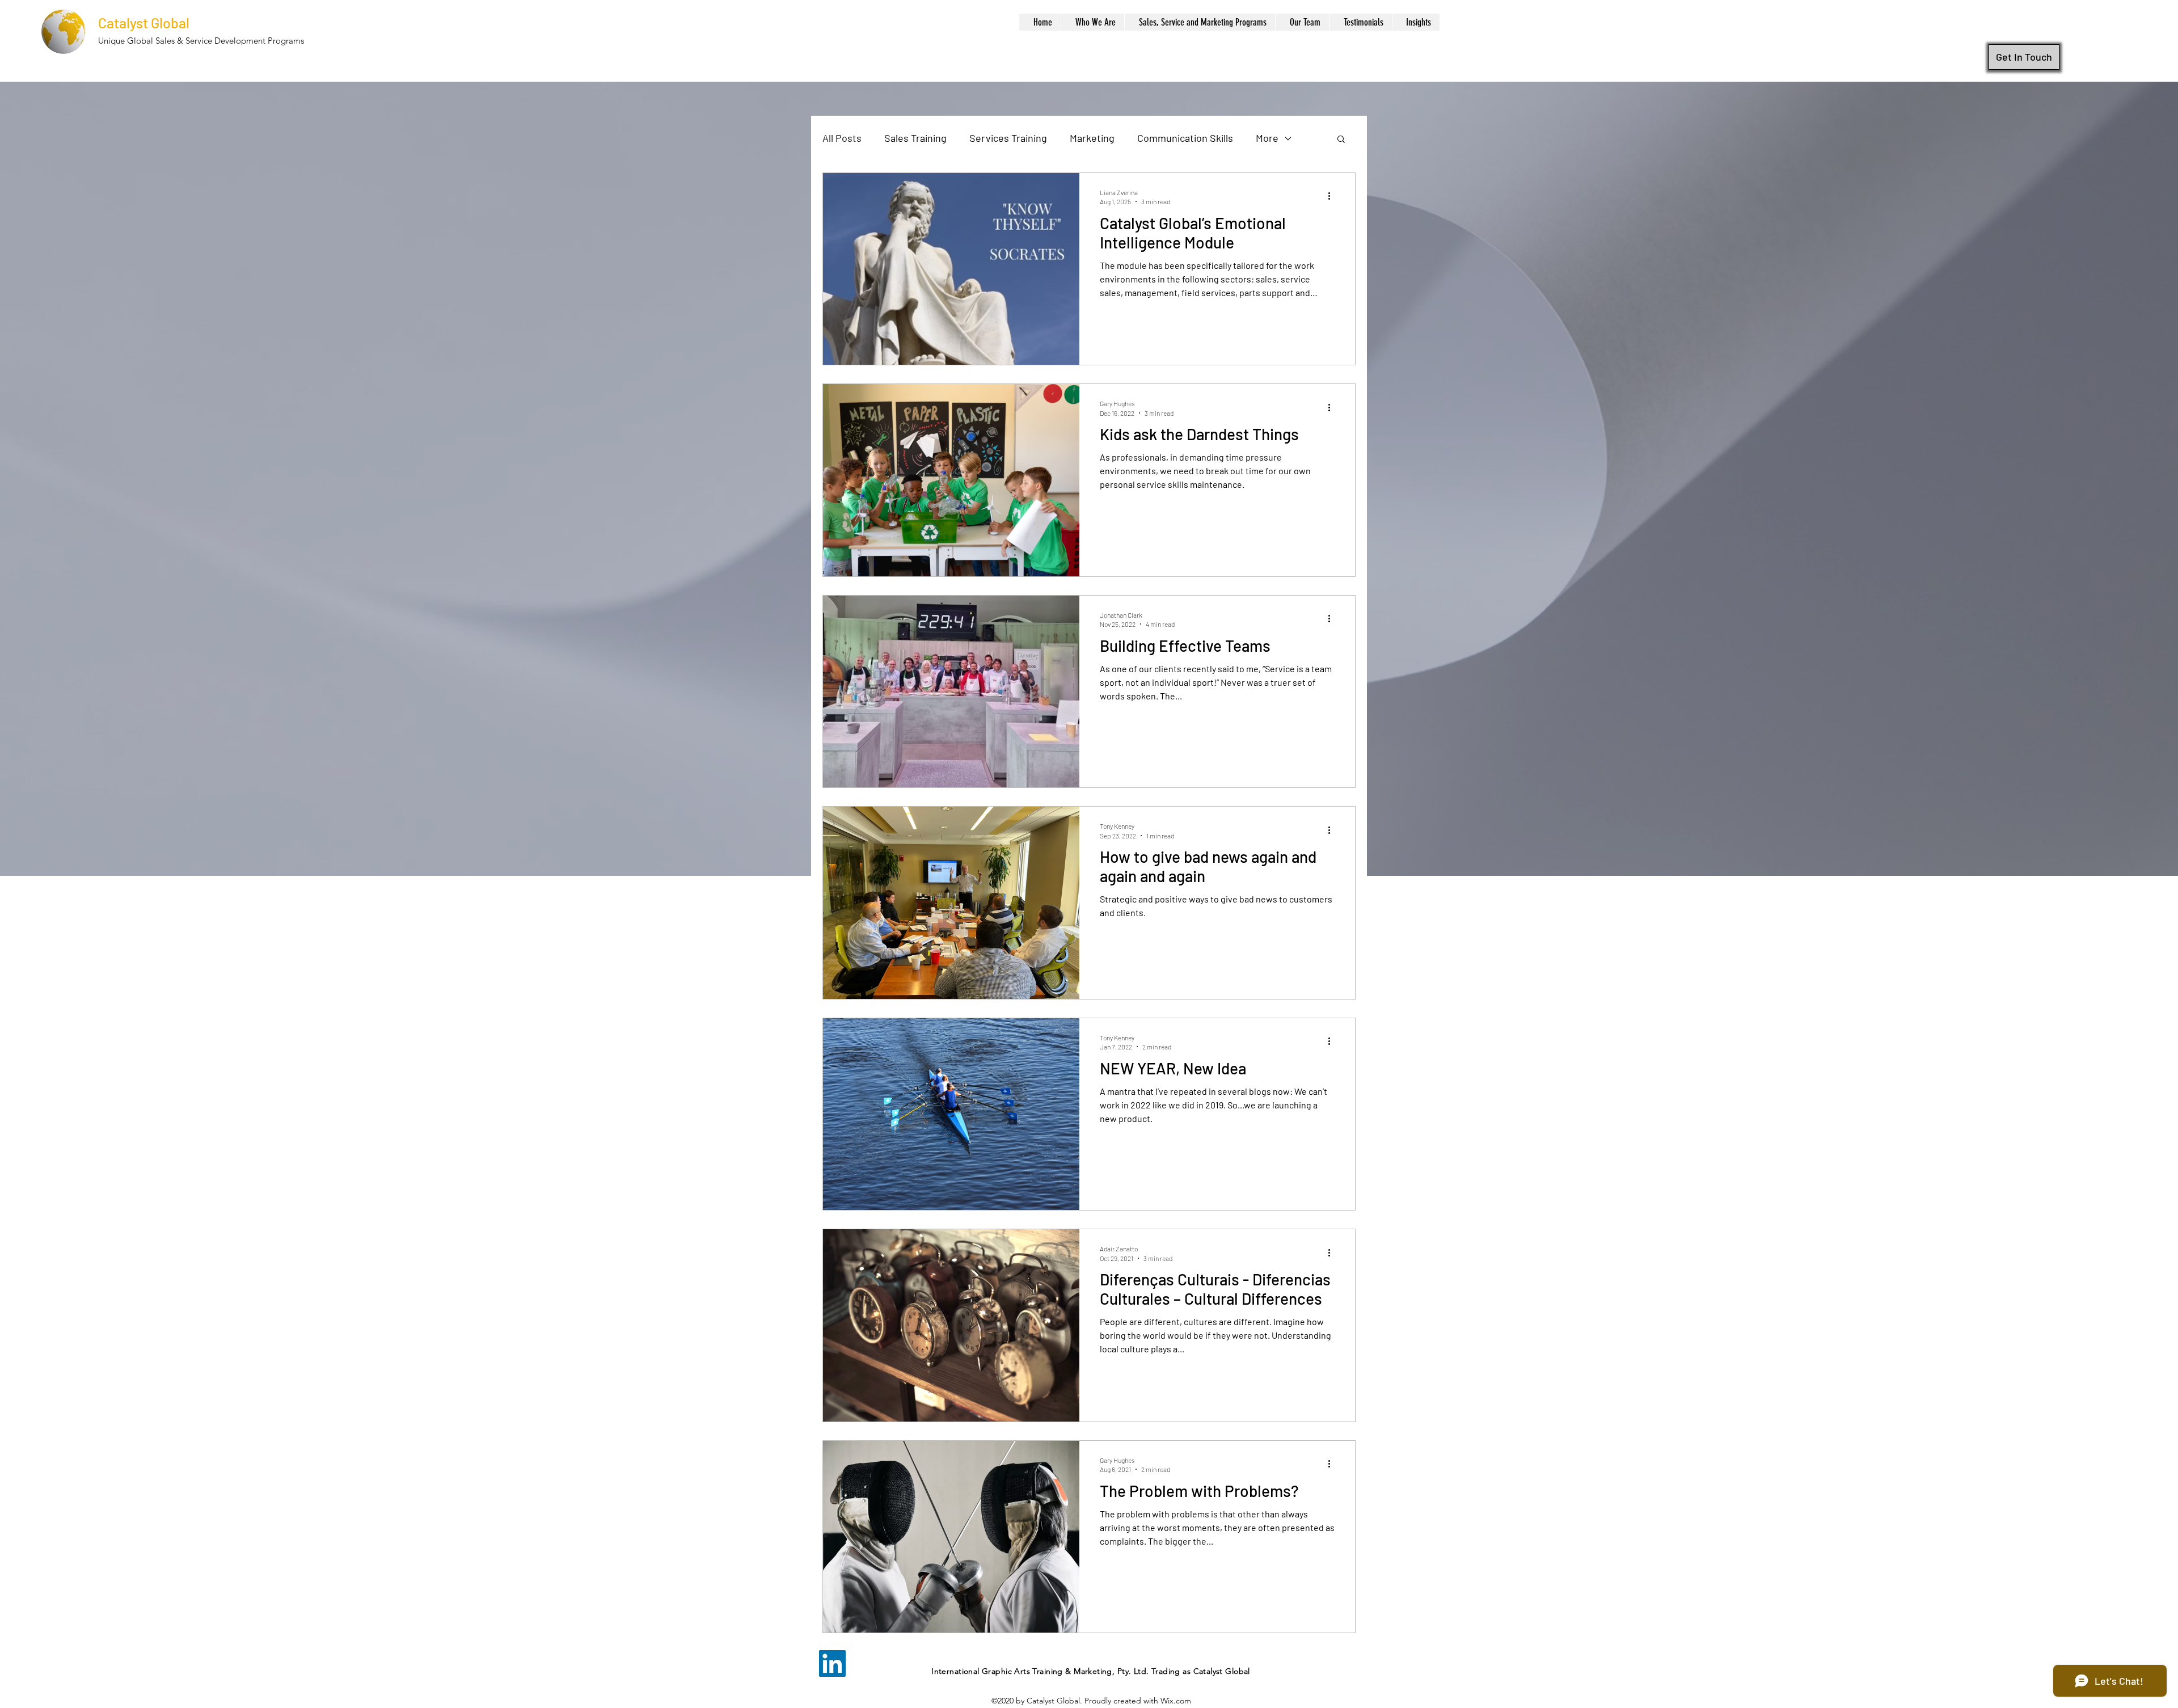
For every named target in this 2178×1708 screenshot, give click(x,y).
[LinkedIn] (832, 1663)
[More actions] (1333, 196)
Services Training (1008, 138)
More (1267, 138)
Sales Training (915, 138)
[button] (1341, 140)
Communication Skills (1185, 138)
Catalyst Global (144, 23)
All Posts (842, 138)
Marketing (1092, 138)
